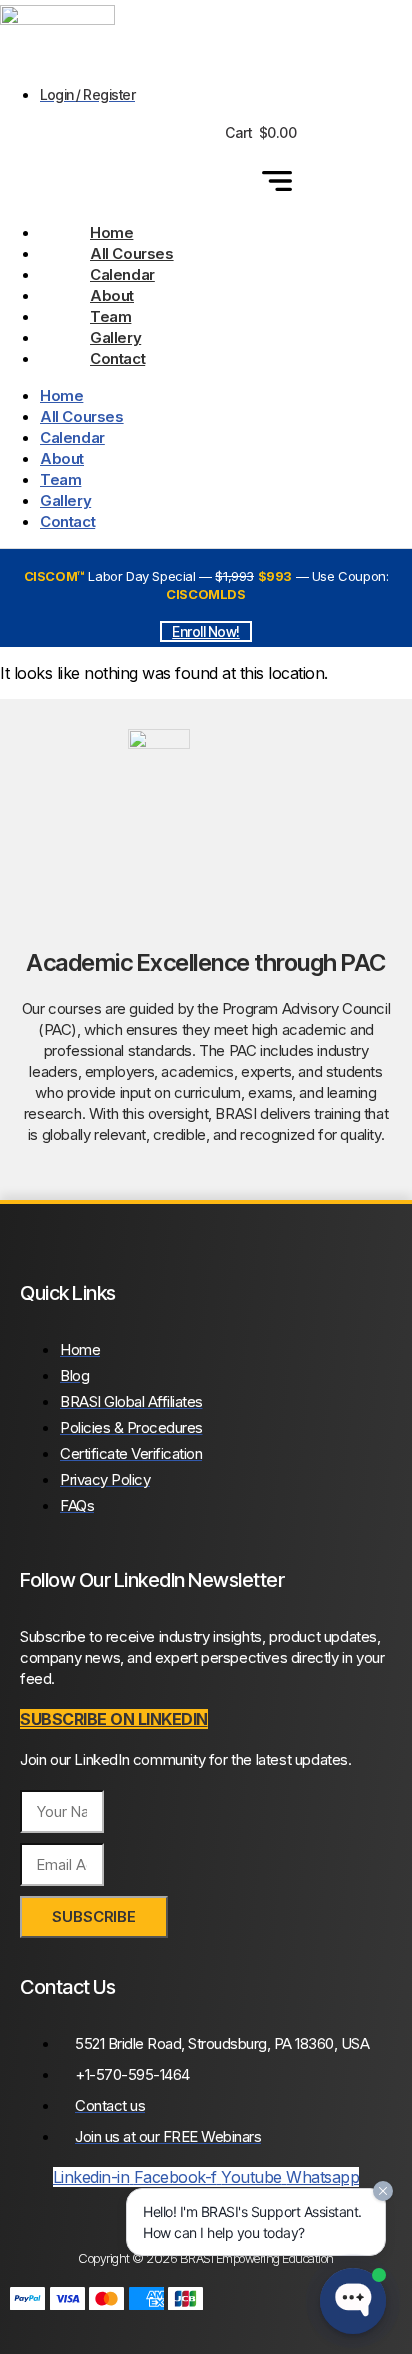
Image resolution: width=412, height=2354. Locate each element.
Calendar (122, 274)
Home (111, 232)
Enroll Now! (206, 631)
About (112, 295)
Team (110, 316)
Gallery (115, 337)
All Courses (132, 253)
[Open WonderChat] (353, 2301)
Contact (117, 358)
